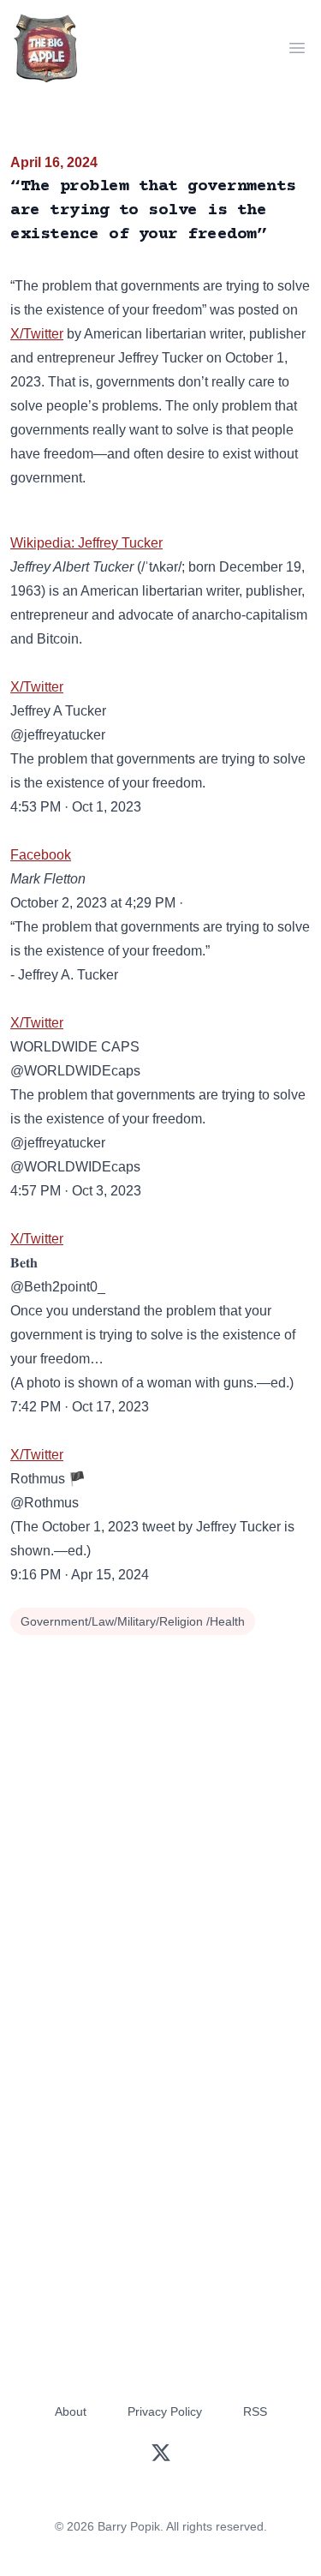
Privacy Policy (165, 2411)
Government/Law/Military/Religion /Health (133, 1621)
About (71, 2411)
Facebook (41, 855)
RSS (255, 2411)
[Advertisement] (160, 1809)
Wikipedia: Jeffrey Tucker (86, 543)
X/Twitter (37, 334)
